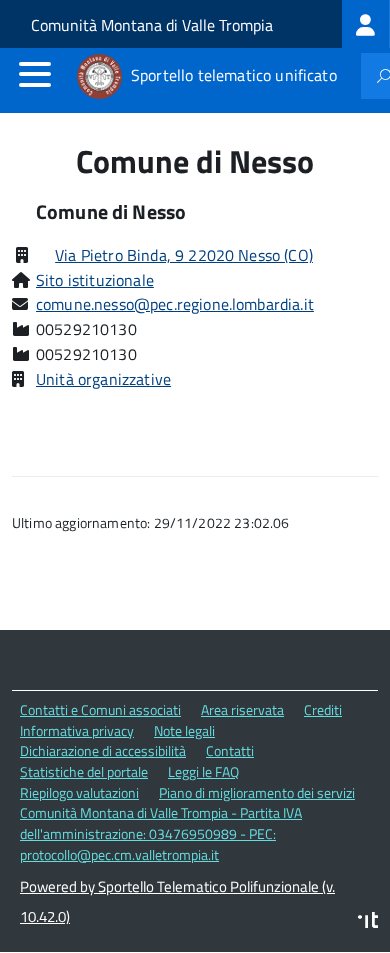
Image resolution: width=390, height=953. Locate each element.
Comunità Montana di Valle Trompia (152, 25)
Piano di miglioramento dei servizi (257, 792)
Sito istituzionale (95, 280)
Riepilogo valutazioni (79, 792)
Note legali (184, 730)
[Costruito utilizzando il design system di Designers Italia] (368, 922)
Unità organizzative (103, 379)
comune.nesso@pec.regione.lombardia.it (175, 304)
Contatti (230, 750)
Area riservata (242, 709)
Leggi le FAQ (203, 771)
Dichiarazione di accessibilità (103, 750)
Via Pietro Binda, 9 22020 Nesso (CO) (184, 255)
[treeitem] (366, 24)
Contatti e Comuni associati (100, 709)
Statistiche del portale (84, 771)
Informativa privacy (77, 730)
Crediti (323, 709)
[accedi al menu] (35, 74)
